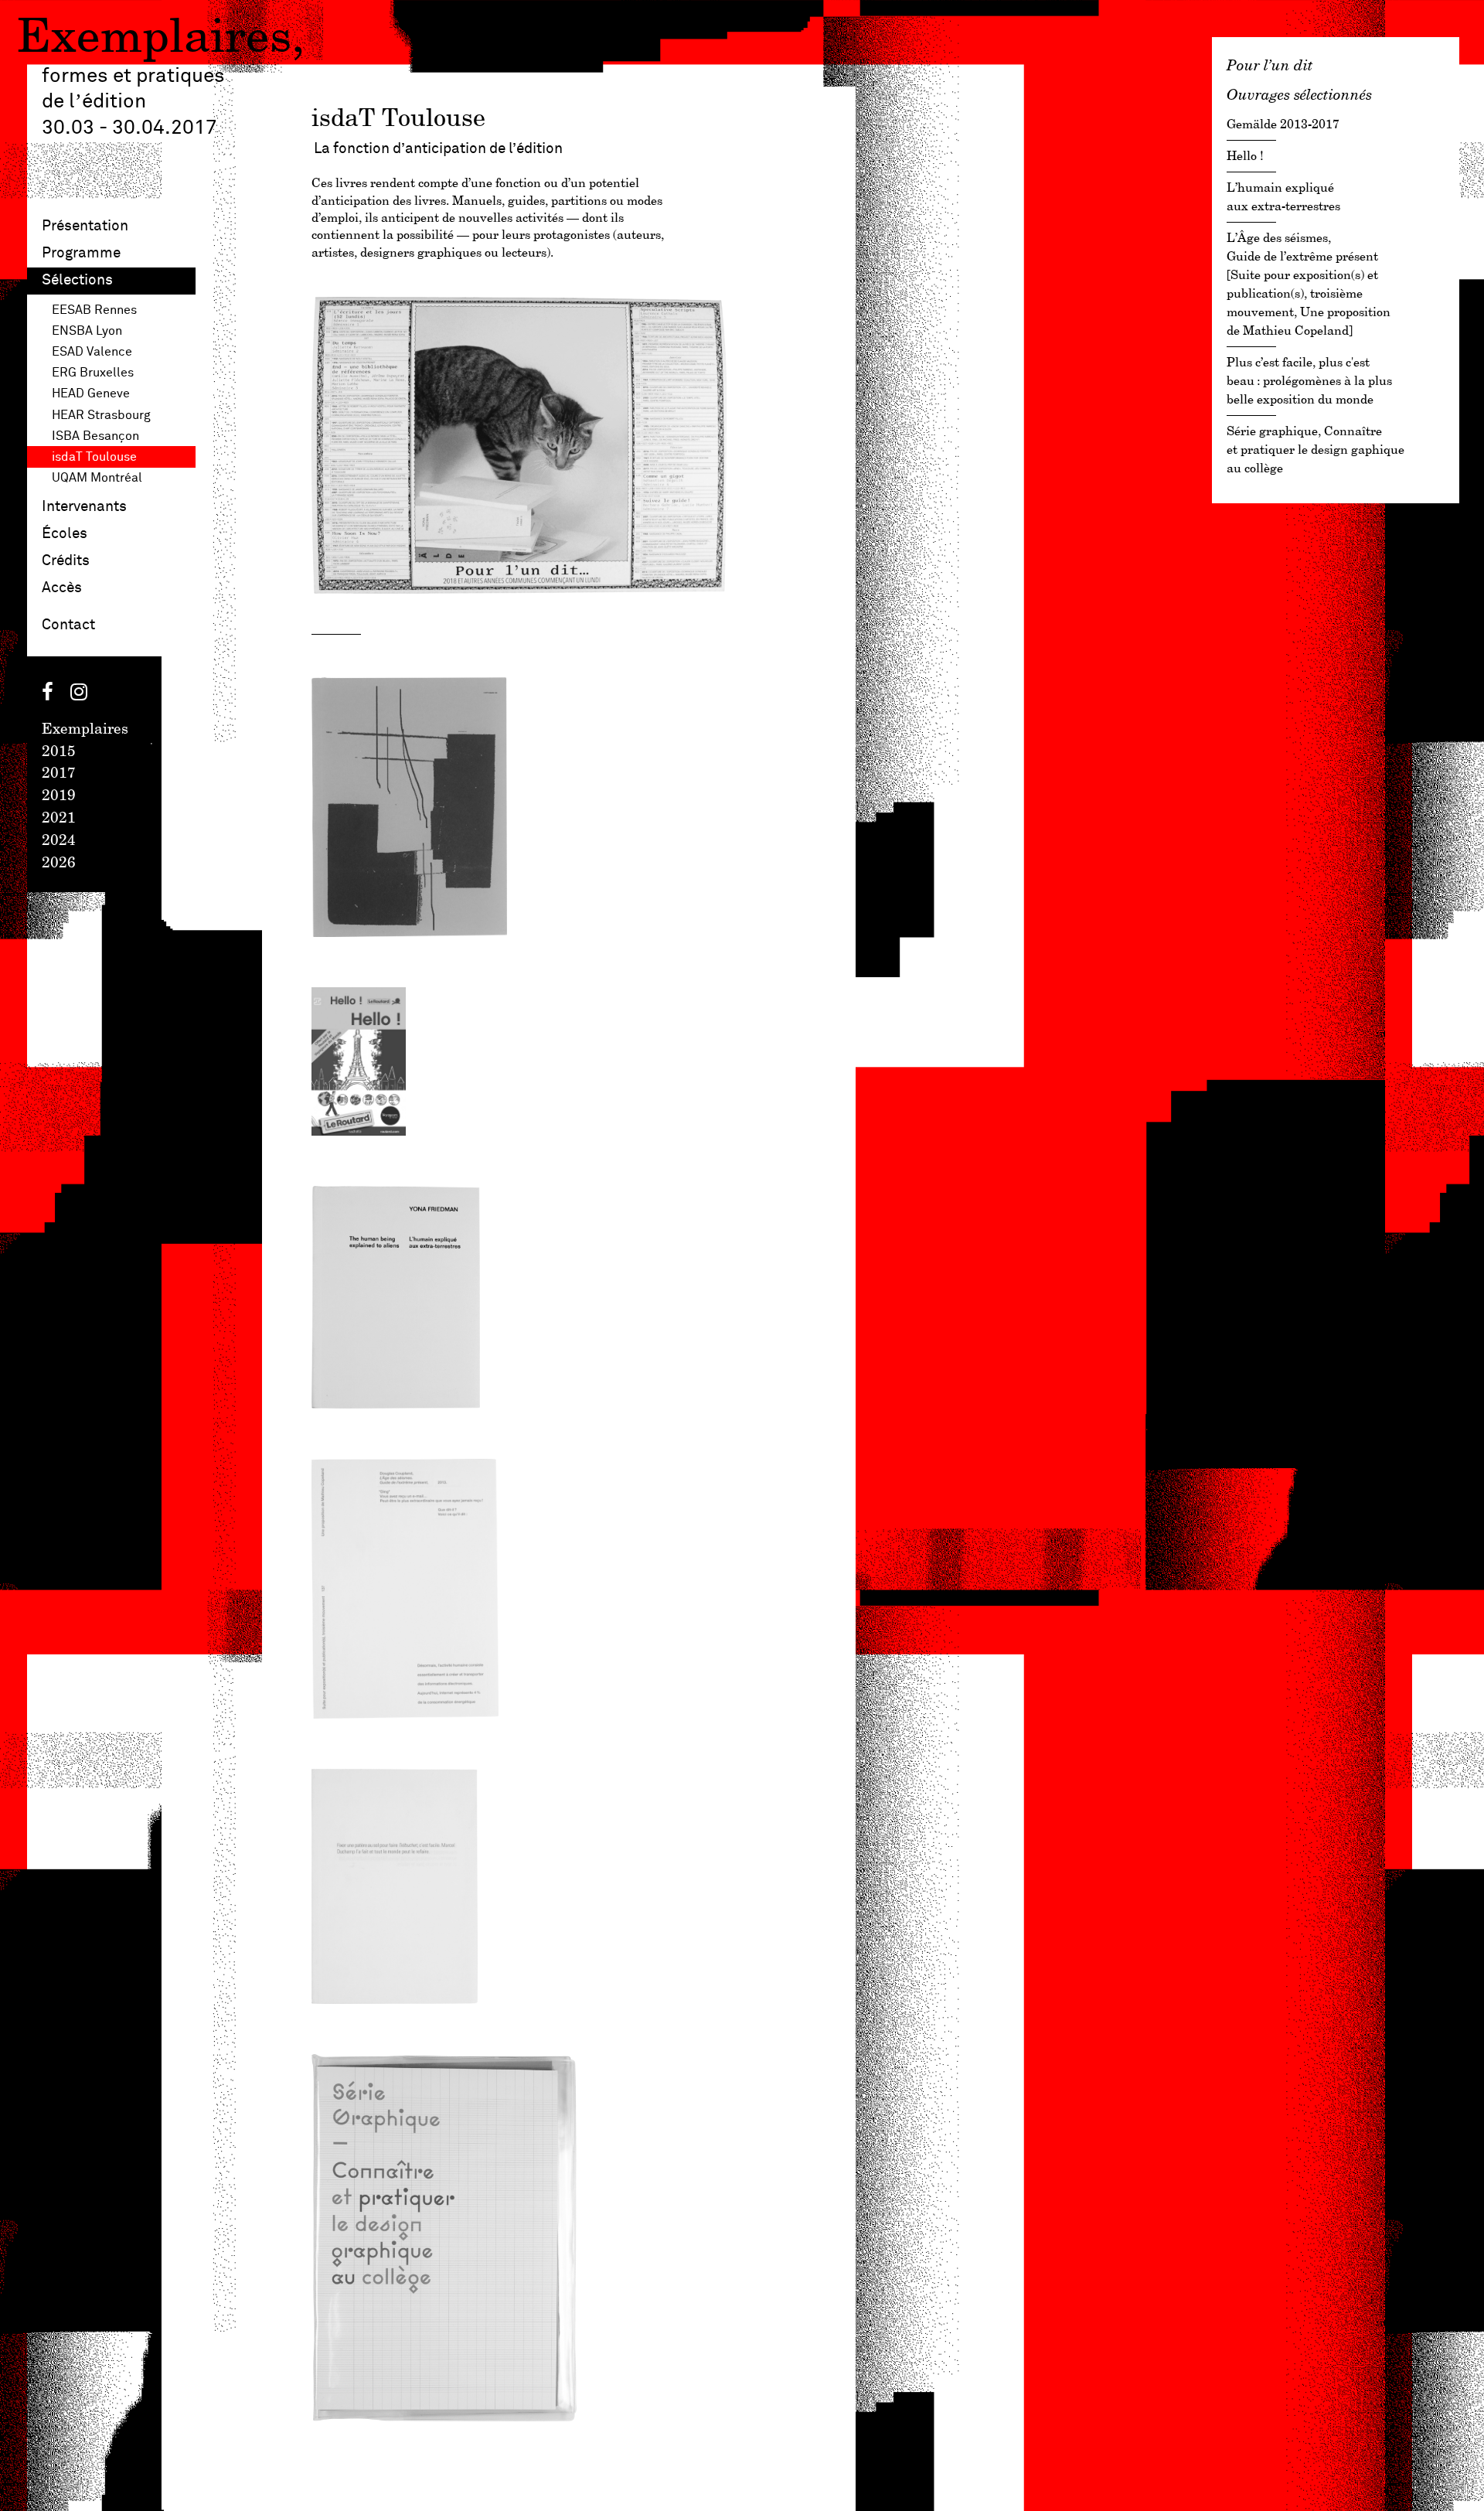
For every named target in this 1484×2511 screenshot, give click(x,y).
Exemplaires (154, 39)
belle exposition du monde (1309, 382)
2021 (59, 819)
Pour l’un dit (1270, 65)
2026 (59, 864)
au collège (1316, 450)
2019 (59, 796)
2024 (59, 841)
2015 (59, 752)
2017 (59, 774)
